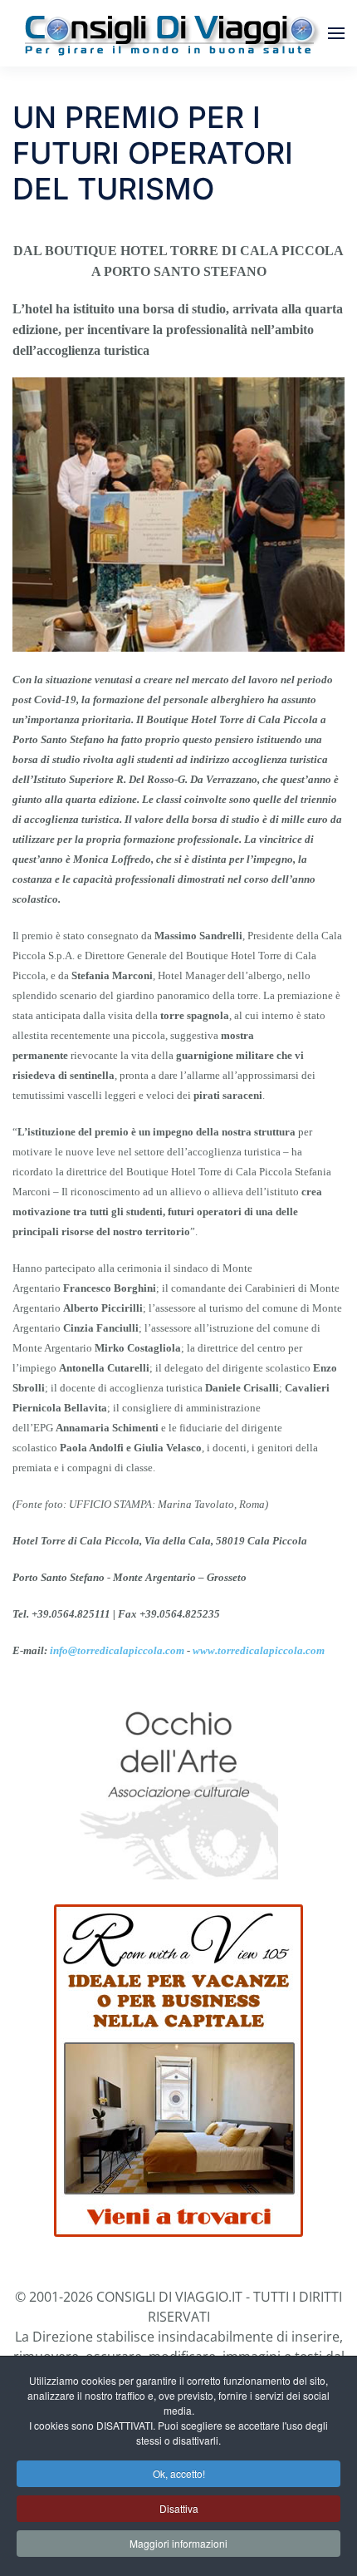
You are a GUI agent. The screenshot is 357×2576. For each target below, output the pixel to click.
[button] (336, 33)
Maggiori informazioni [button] (178, 2543)
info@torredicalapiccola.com (117, 1650)
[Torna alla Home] (170, 33)
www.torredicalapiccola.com (259, 1650)
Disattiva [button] (179, 2508)
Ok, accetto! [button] (179, 2473)
